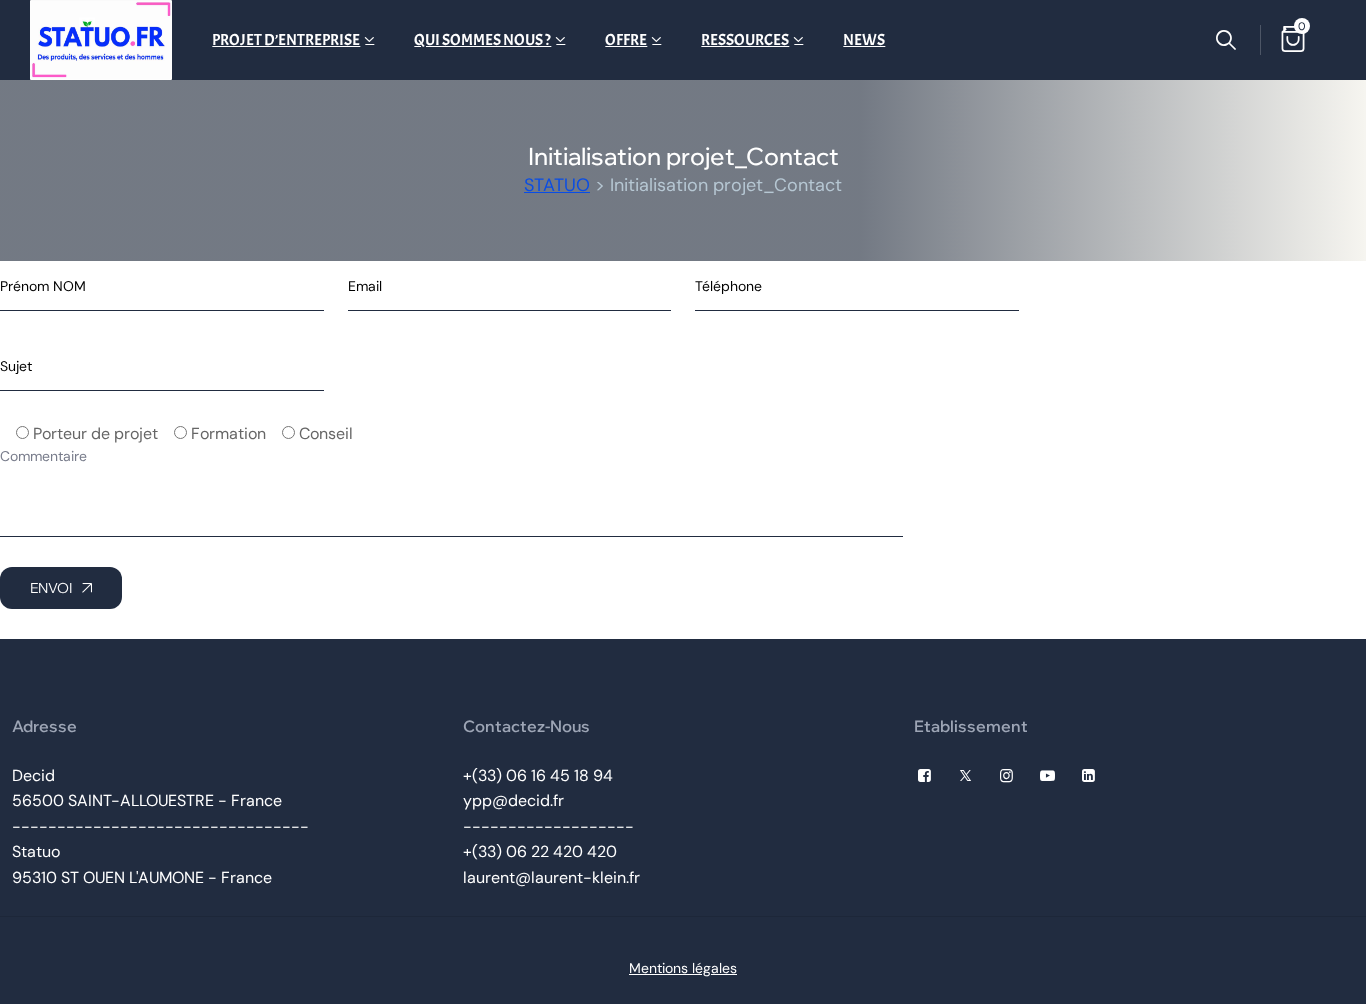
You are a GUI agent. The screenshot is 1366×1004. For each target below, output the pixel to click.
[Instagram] (1006, 776)
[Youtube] (1047, 776)
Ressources (745, 40)
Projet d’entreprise (286, 40)
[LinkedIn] (1088, 776)
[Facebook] (924, 776)
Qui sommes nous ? (482, 40)
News (864, 40)
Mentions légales (683, 968)
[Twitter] (965, 776)
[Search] (1226, 40)
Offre (626, 40)
